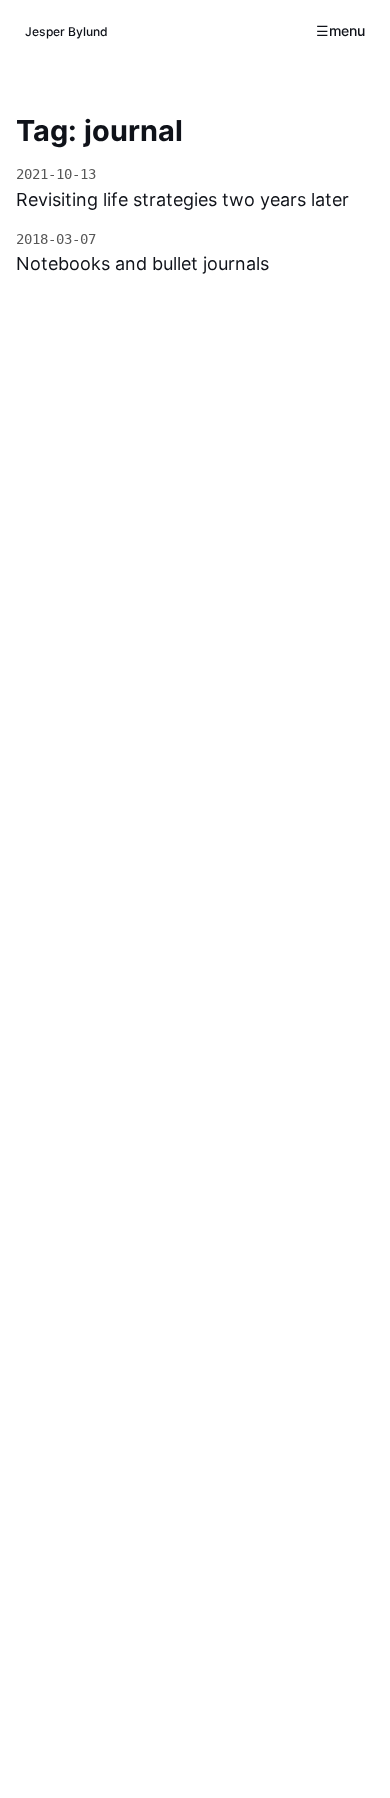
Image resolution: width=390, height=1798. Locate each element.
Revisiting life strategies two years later (182, 199)
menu (347, 30)
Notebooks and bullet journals (142, 263)
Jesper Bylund (66, 31)
